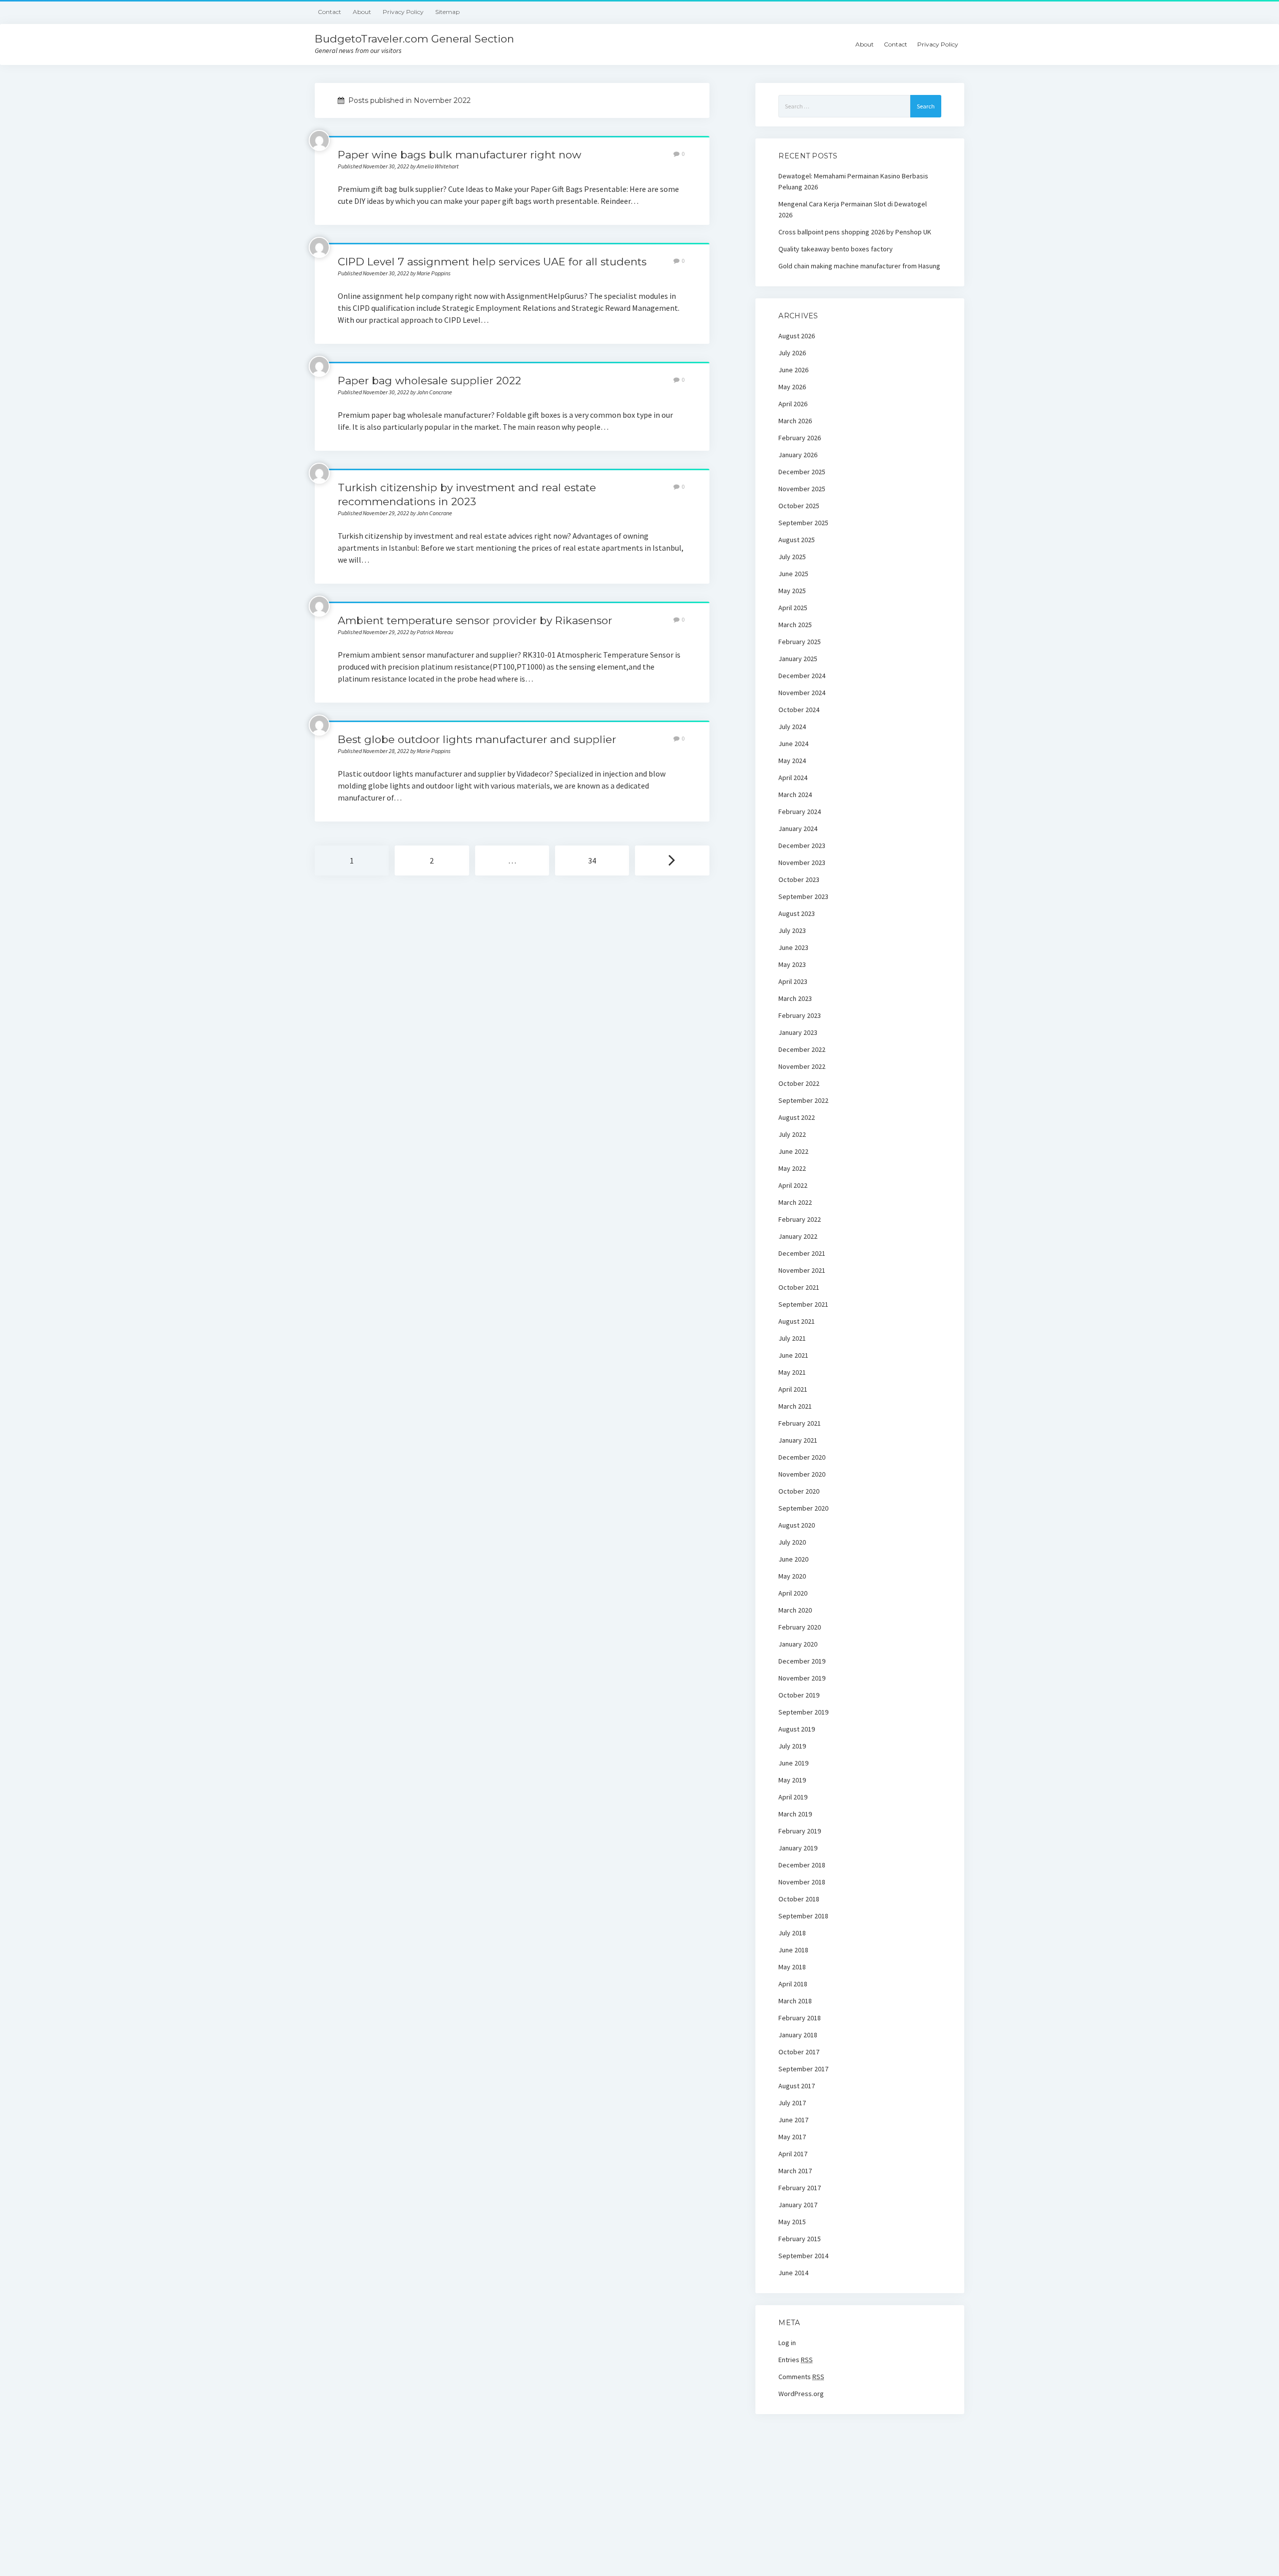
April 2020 (793, 1593)
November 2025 (802, 489)
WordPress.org (801, 2394)
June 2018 (793, 1950)
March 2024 (795, 795)
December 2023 (802, 846)
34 (592, 860)
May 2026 (792, 387)
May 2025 (792, 591)
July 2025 (792, 557)
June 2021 (793, 1355)
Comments (801, 2377)
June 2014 (793, 2273)
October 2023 (799, 879)
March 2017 (795, 2171)
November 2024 (802, 693)
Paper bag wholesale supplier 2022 (429, 381)
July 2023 (792, 930)
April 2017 (793, 2154)
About (362, 12)
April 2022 (793, 1185)
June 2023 (793, 947)
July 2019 (792, 1746)
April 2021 (793, 1389)
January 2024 (798, 829)
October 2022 (799, 1083)
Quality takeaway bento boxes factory (836, 249)
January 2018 (798, 2035)
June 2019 (793, 1763)
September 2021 (803, 1304)
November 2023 (802, 862)
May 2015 (792, 2222)
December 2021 (802, 1253)
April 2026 (793, 404)
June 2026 (793, 370)
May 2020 (792, 1576)
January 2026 (798, 455)
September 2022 (803, 1100)
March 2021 (795, 1406)
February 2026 (800, 438)
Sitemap (447, 12)
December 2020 (802, 1457)
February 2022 (800, 1219)
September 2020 (803, 1508)
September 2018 (803, 1916)
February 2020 (800, 1627)
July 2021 (792, 1338)
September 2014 (803, 2256)
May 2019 (792, 1780)
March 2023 (795, 998)
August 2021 (797, 1321)
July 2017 (792, 2103)
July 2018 (792, 1933)
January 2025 (798, 659)
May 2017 (792, 2137)
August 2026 (797, 336)
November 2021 (802, 1270)
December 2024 (802, 676)
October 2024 (799, 710)
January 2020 (798, 1644)
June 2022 (793, 1151)
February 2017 (800, 2188)
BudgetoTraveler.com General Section (414, 39)
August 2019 (797, 1729)
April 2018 (793, 1984)
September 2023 (803, 896)
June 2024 (793, 744)
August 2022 (797, 1117)
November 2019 (802, 1678)
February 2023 (800, 1015)
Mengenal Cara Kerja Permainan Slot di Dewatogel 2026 (853, 209)
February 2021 (800, 1423)
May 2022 (792, 1168)
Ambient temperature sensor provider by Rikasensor (475, 620)
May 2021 (792, 1372)
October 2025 (799, 506)
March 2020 (795, 1610)
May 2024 (792, 761)
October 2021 (799, 1287)
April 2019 (793, 1797)
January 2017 (798, 2205)
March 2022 (795, 1202)
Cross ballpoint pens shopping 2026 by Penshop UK (855, 232)
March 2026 (795, 421)
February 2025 (800, 642)
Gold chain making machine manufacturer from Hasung (859, 266)
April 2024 (793, 778)
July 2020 (792, 1542)
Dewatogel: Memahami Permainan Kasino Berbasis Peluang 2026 (853, 181)
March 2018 (795, 2001)
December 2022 (802, 1049)
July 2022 (792, 1134)
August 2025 (797, 540)
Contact (329, 12)
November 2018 (802, 1882)
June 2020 (793, 1559)
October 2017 (799, 2052)
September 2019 (803, 1712)
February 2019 (800, 1831)
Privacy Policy (403, 12)
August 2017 (797, 2086)
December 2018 (802, 1865)
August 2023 (797, 913)
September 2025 (803, 523)
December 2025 (802, 472)
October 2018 (799, 1899)
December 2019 (802, 1661)
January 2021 (798, 1440)
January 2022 (798, 1236)
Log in (787, 2343)
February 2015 (800, 2239)
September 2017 (803, 2069)
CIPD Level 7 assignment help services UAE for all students (492, 262)
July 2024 (792, 727)
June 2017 (793, 2120)
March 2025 (795, 625)
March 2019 (795, 1814)
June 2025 (793, 574)
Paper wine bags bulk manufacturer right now (459, 155)
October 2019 (799, 1695)
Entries (796, 2360)
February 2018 (800, 2018)
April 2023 (793, 981)
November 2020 (802, 1474)
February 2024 (800, 812)
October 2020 (799, 1491)
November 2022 (802, 1066)
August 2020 (797, 1525)
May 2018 (792, 1967)
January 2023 (798, 1032)
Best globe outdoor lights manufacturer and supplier (477, 739)
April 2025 (793, 608)
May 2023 (792, 964)
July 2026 (792, 353)
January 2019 (798, 1848)
